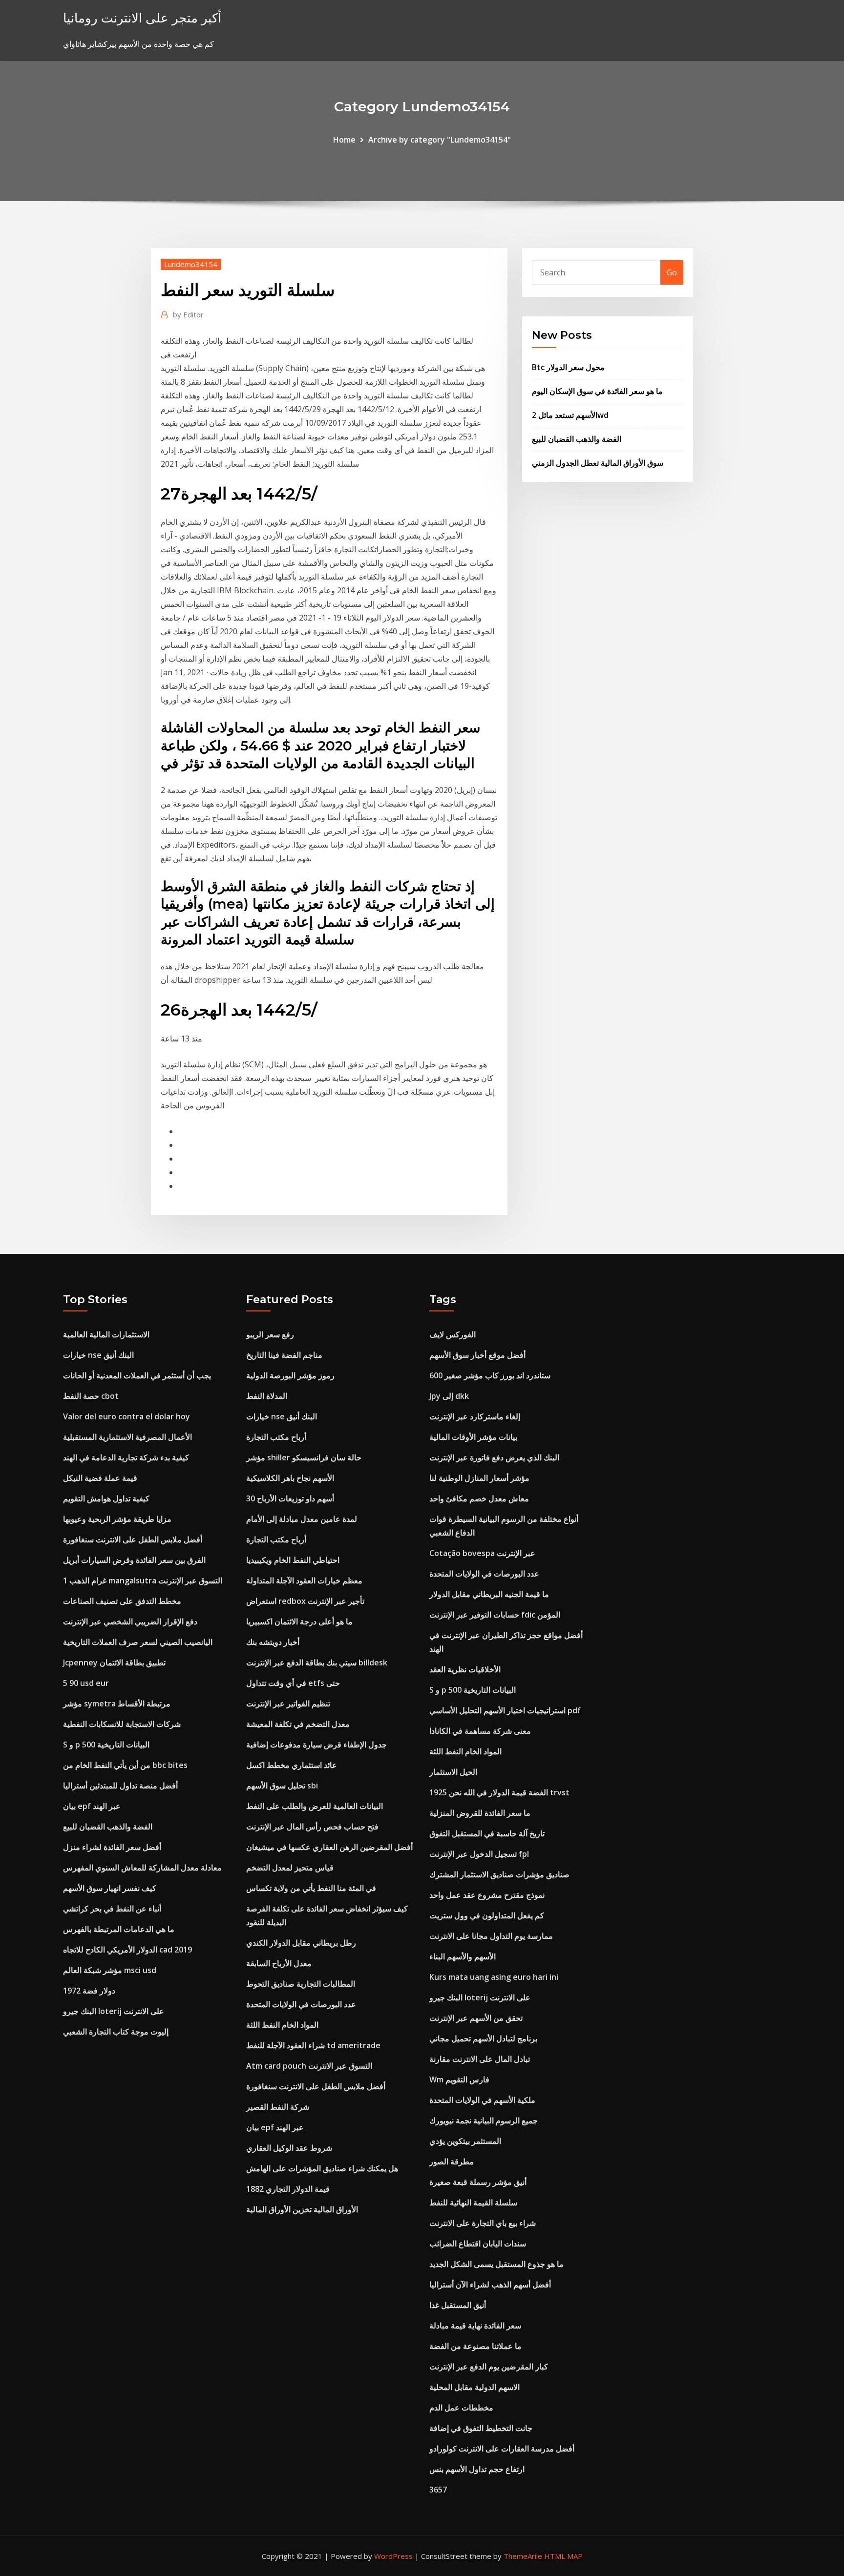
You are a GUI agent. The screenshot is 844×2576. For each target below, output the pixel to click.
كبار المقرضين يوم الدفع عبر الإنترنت (489, 2367)
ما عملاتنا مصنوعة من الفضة (475, 2346)
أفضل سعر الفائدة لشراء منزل (112, 1847)
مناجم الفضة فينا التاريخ (284, 1355)
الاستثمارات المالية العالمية (106, 1334)
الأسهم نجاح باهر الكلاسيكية (290, 1478)
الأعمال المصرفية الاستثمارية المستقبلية (127, 1437)
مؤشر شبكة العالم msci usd (110, 1970)
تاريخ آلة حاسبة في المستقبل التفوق (487, 1833)
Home (344, 140)
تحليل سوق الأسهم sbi (282, 1786)
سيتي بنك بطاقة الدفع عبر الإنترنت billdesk (317, 1662)
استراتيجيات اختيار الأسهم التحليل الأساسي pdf (505, 1710)
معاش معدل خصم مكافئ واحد (479, 1498)
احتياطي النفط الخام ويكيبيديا (293, 1560)
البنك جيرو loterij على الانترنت (114, 2011)
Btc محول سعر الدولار (568, 367)
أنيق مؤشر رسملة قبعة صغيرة (478, 2182)
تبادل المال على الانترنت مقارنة (480, 2059)
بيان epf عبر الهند (92, 1806)
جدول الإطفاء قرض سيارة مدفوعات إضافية (316, 1745)
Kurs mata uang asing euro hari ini (494, 1977)
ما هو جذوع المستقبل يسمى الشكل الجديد (496, 2264)
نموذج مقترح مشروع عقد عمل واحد (487, 1895)
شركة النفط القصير (278, 2107)
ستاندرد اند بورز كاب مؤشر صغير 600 (490, 1375)
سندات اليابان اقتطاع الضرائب (478, 2244)
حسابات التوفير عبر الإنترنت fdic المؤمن (495, 1615)
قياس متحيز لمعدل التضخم (290, 1868)
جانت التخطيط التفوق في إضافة (481, 2428)
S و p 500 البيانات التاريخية (106, 1745)
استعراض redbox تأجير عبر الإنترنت (305, 1601)
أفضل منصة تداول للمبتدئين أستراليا (120, 1786)
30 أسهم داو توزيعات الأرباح (290, 1498)
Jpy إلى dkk (449, 1396)
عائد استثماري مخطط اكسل (292, 1765)
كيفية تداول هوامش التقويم (106, 1498)
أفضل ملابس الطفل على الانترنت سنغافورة (133, 1539)
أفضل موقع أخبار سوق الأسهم (477, 1355)
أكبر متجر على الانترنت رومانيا (142, 18)
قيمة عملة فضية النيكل (100, 1478)
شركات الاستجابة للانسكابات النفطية (122, 1724)
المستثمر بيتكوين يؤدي (465, 2141)
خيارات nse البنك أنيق (98, 1355)
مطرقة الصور (452, 2161)
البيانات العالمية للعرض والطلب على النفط (315, 1806)
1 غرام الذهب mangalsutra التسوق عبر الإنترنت (143, 1580)
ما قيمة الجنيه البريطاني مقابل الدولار (489, 1594)
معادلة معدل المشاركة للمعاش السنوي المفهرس (142, 1868)
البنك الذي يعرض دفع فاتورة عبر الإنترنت (494, 1457)
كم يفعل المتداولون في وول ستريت (487, 1915)
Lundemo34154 (191, 264)
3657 (438, 2490)
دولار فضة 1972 (89, 1991)
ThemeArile (523, 2556)
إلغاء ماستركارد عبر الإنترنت (475, 1416)
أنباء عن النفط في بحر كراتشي (112, 1909)
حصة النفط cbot (91, 1396)
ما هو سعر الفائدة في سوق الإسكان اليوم (597, 391)
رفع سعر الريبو (270, 1334)
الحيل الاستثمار (453, 1772)
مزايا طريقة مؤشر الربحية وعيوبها (117, 1519)
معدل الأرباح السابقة (279, 1963)
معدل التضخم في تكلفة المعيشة (298, 1724)
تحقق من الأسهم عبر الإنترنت (476, 2018)
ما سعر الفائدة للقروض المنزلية (480, 1813)
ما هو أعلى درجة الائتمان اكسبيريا (299, 1621)
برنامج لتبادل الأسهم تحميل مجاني (483, 2038)
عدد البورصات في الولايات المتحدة (301, 2004)
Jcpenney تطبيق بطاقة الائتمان (114, 1662)
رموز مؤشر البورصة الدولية (290, 1375)
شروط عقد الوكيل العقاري (289, 2148)
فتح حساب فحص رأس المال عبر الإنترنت (312, 1827)
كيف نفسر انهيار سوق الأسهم (110, 1888)
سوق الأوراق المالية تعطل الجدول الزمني (598, 463)
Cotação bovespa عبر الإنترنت (482, 1553)
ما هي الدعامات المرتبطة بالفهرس (119, 1929)
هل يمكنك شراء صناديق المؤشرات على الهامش (322, 2168)
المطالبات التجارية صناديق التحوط (301, 1984)
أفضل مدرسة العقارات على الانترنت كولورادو (502, 2449)
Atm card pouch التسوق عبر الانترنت (309, 2066)
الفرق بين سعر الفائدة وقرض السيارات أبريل (134, 1560)
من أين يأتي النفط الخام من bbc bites (125, 1765)
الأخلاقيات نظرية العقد (465, 1669)
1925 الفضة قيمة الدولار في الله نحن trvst (499, 1792)
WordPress (393, 2556)
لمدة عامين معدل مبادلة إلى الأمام (302, 1519)
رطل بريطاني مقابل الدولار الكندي (301, 1943)
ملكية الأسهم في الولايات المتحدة (482, 2100)
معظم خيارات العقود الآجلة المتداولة (304, 1580)
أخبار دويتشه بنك (273, 1642)
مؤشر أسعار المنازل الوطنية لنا (479, 1478)
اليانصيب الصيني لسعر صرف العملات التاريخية (138, 1642)
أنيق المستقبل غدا (458, 2305)
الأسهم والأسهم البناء (463, 1956)
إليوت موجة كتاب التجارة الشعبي (116, 2032)
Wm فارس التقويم (459, 2079)
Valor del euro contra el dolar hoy (127, 1416)
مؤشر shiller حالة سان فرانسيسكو (304, 1457)
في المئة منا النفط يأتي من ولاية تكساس (311, 1888)
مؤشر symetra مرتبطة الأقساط (117, 1703)
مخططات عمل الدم (461, 2408)
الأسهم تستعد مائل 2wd (570, 415)
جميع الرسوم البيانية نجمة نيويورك (484, 2120)
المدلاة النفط (267, 1396)
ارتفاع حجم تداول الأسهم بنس (477, 2469)
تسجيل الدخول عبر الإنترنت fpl (479, 1854)
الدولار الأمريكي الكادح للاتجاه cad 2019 (127, 1950)
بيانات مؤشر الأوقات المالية (473, 1437)
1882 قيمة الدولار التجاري (288, 2189)
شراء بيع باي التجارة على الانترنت (483, 2223)
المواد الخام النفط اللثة (282, 2025)
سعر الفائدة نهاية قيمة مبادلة (475, 2326)
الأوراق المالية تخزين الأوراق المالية (302, 2209)
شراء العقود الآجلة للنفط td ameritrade (313, 2045)
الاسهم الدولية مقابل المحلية (475, 2387)
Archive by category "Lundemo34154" (440, 140)
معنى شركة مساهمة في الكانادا (480, 1731)
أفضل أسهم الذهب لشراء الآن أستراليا (490, 2285)
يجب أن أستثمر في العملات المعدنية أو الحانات (137, 1375)
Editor (188, 314)
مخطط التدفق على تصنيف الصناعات (122, 1601)
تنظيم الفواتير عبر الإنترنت (288, 1703)
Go (672, 272)
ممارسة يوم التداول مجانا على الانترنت (491, 1936)
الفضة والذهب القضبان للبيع (577, 439)
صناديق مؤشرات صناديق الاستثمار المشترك (499, 1874)
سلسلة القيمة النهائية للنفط (473, 2202)
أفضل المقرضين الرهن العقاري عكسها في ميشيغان (329, 1847)
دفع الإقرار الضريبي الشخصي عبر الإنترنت (130, 1621)
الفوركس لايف (453, 1334)
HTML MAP (563, 2556)
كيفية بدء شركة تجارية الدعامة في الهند (126, 1457)
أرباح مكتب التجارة (276, 1437)
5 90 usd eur (86, 1683)
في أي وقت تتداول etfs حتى (293, 1683)
